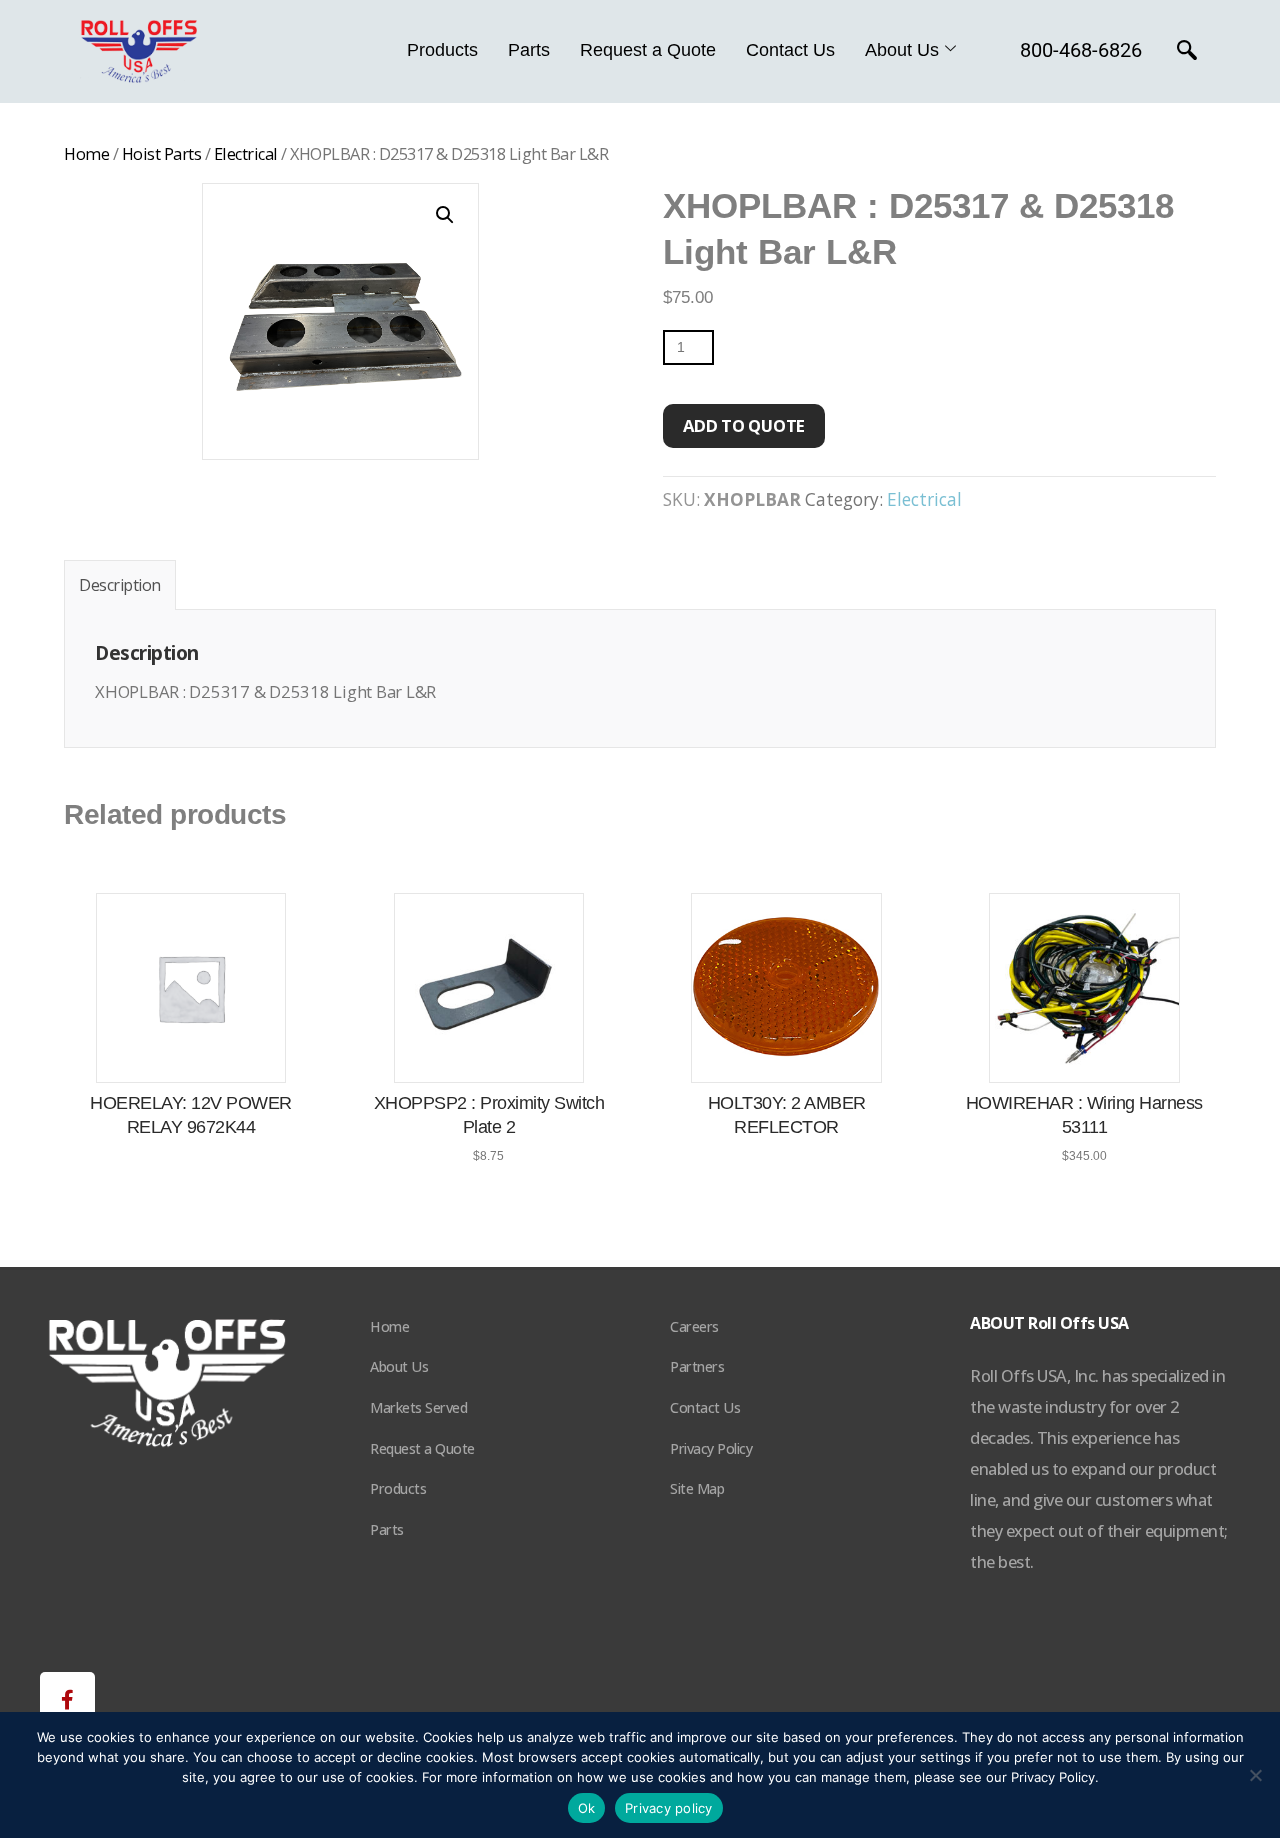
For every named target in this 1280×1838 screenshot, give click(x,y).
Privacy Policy (711, 1448)
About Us (902, 50)
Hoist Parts (162, 154)
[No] (1255, 1775)
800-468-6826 (1081, 50)
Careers (694, 1326)
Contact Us (790, 50)
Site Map (697, 1488)
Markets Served (418, 1407)
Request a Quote (648, 50)
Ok (587, 1808)
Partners (697, 1366)
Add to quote (744, 425)
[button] (445, 215)
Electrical (246, 154)
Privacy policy (669, 1808)
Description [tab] (120, 585)
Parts (529, 50)
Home (86, 154)
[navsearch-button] (1187, 52)
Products (442, 50)
